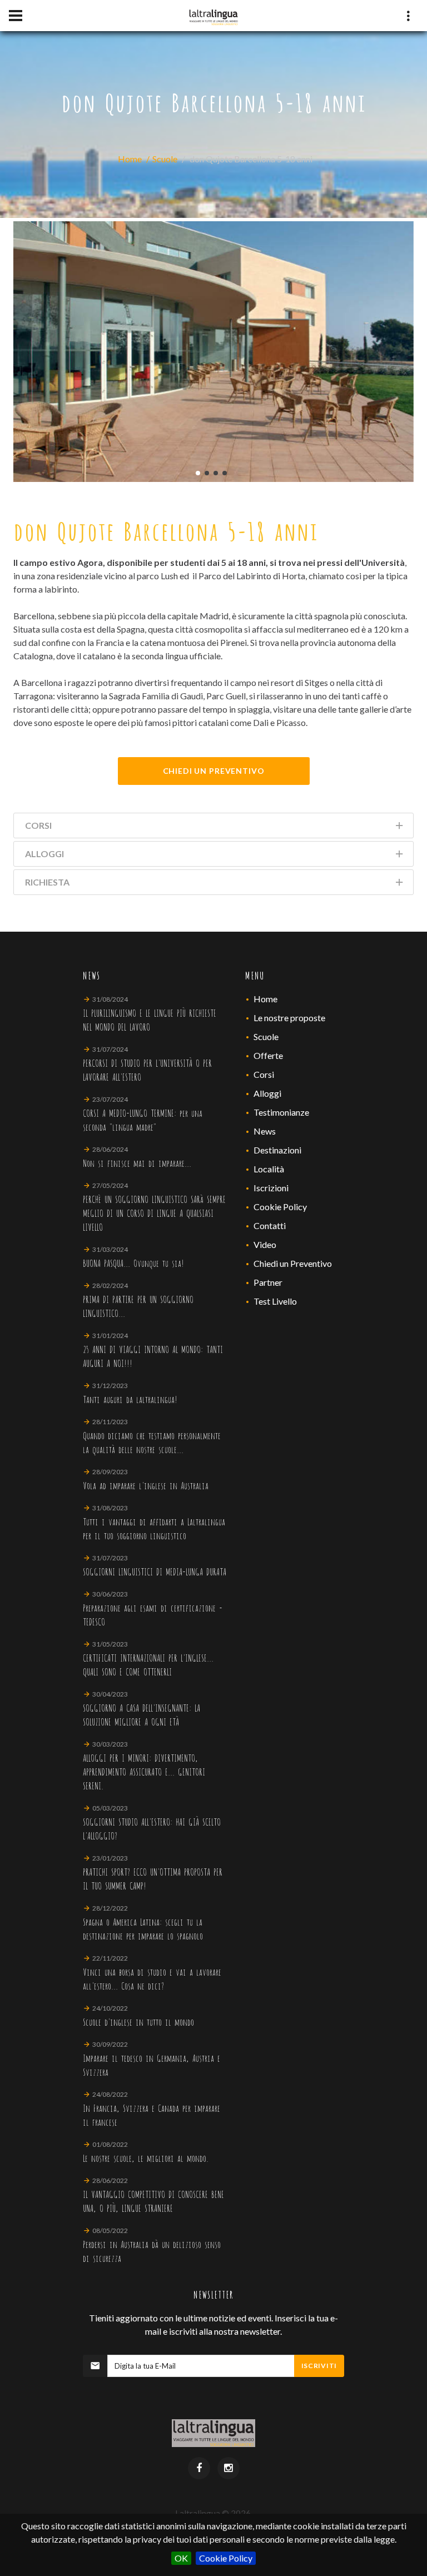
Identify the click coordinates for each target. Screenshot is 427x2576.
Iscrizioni (271, 1188)
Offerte (268, 1055)
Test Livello (275, 1301)
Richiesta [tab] (47, 882)
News (265, 1131)
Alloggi (267, 1093)
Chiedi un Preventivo (293, 1263)
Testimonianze (281, 1112)
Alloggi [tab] (44, 854)
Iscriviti (319, 2366)
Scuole (165, 159)
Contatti (270, 1225)
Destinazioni (277, 1150)
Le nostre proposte (289, 1018)
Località (269, 1169)
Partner (268, 1282)
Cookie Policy (226, 2558)
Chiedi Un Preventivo (214, 771)
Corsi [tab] (38, 825)
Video (265, 1244)
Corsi (264, 1074)
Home (130, 159)
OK (181, 2558)
